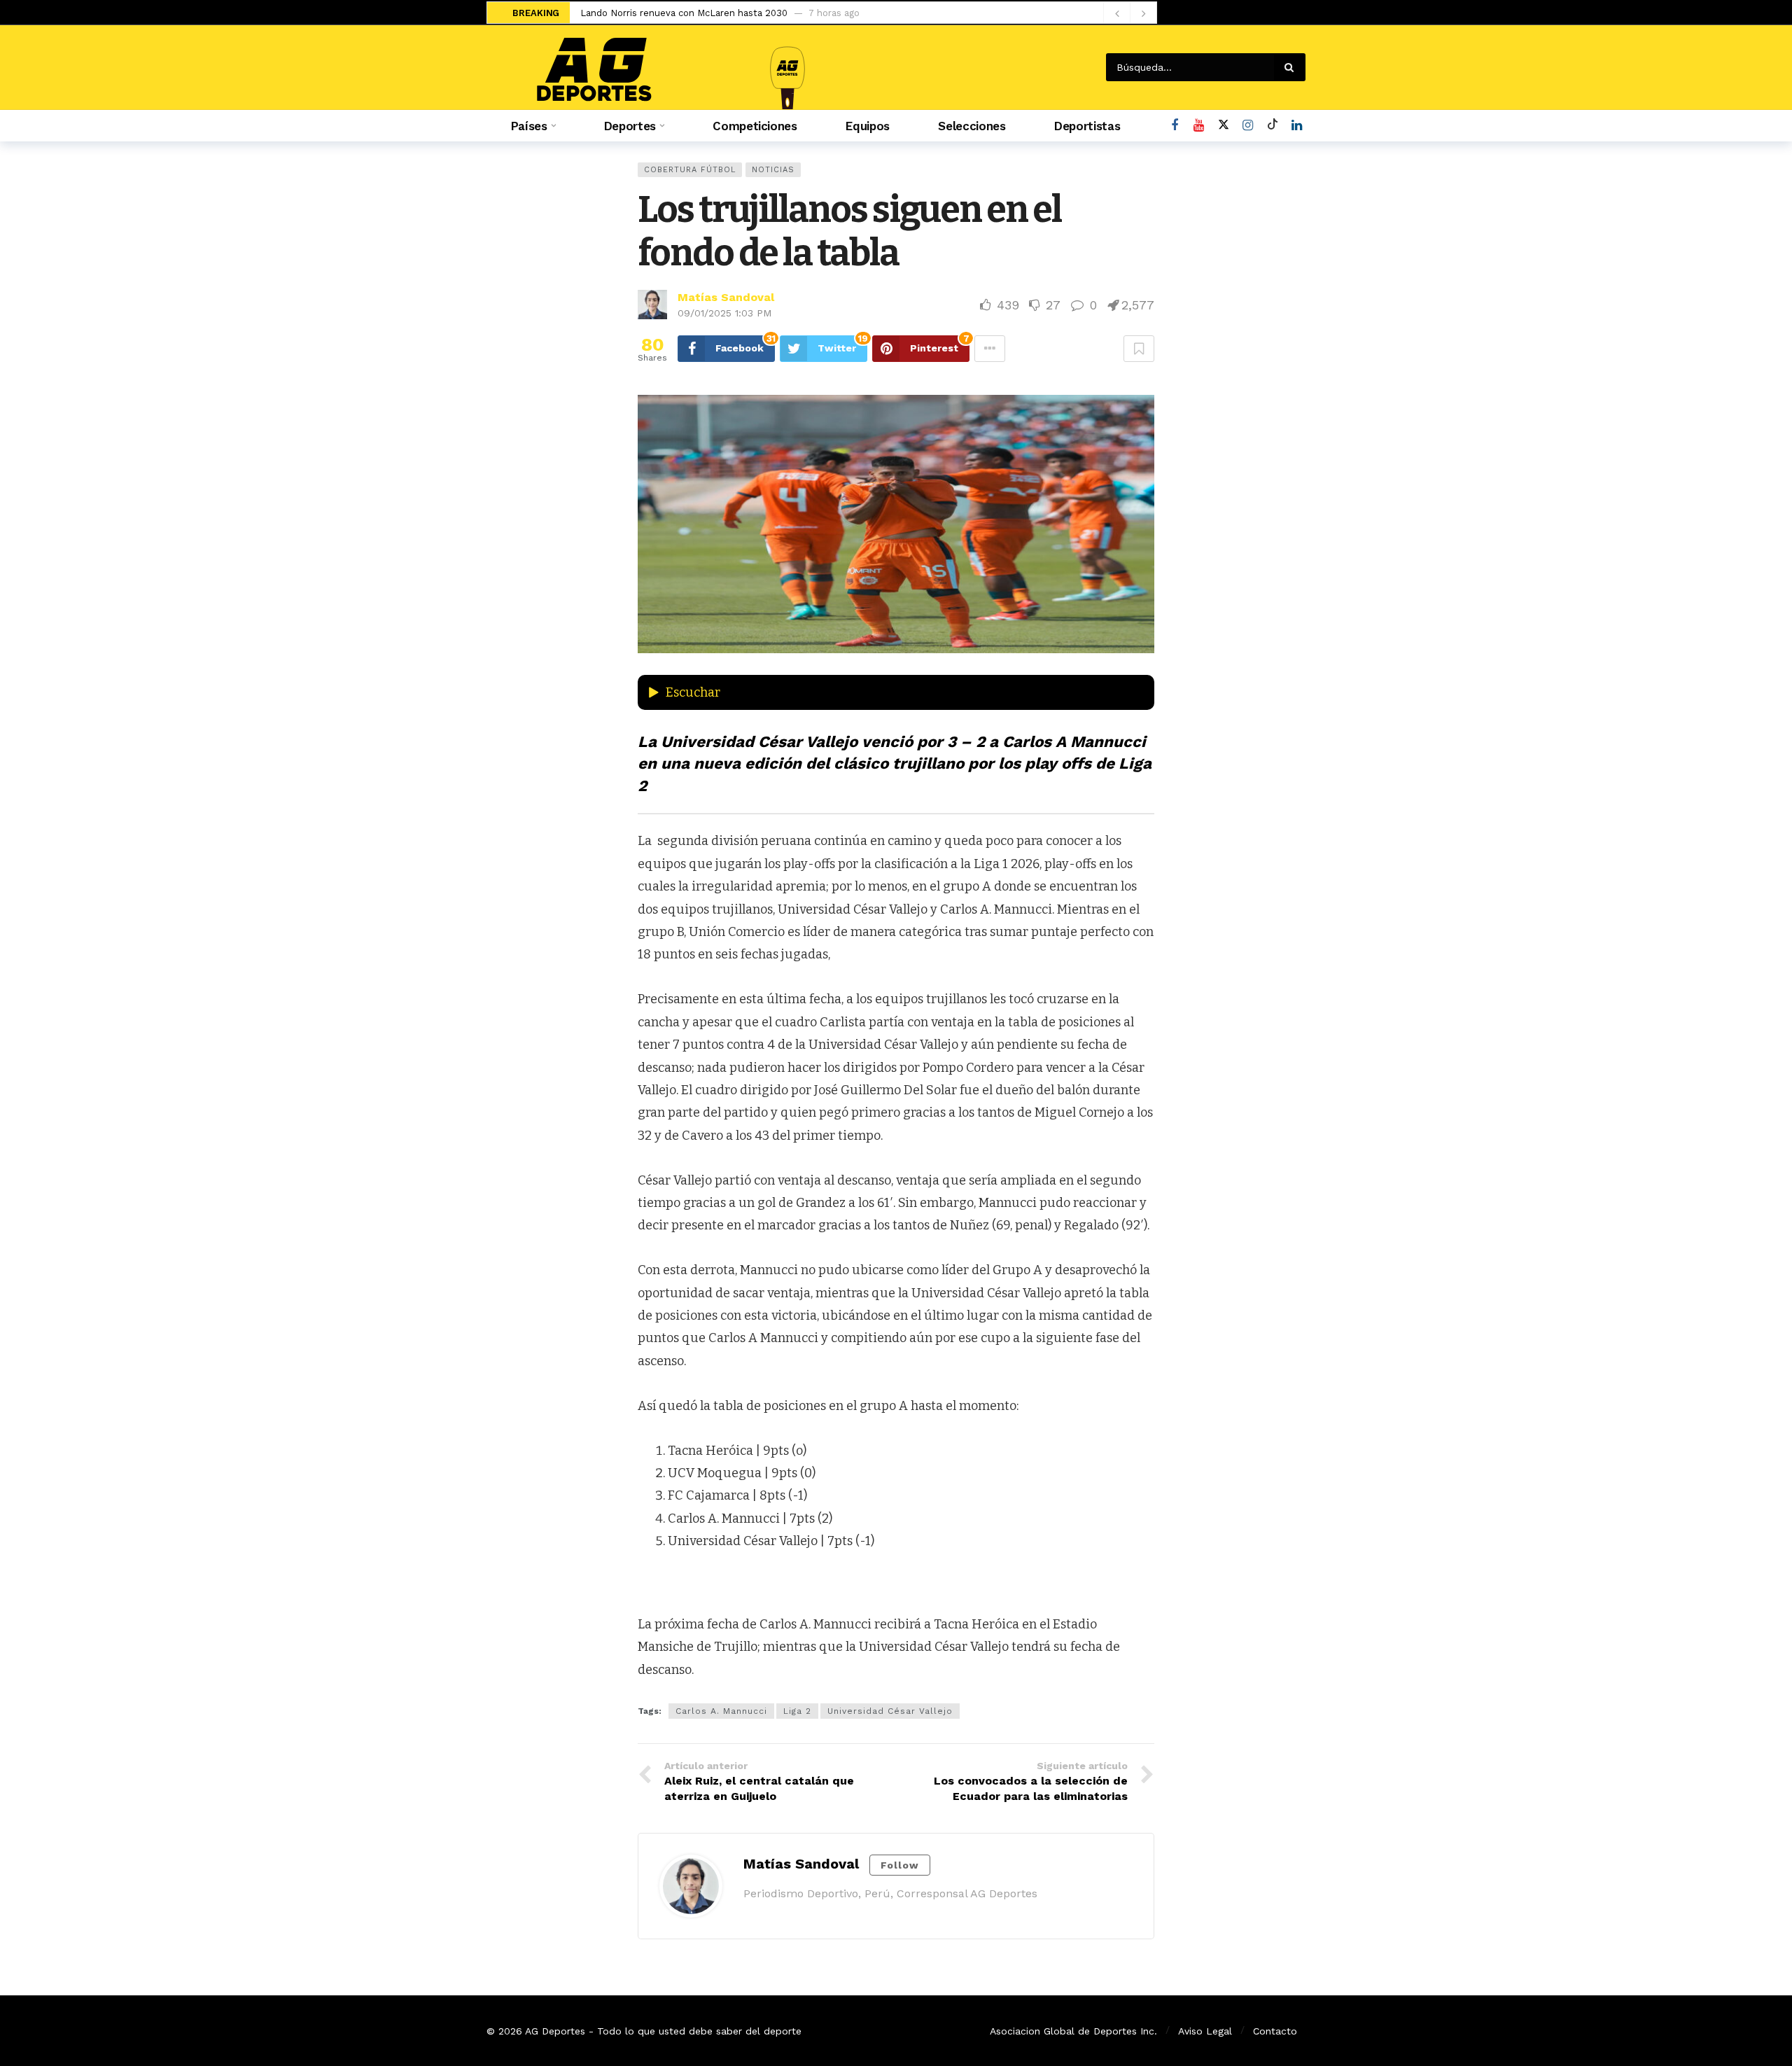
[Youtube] (1199, 126)
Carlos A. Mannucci (721, 1711)
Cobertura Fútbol (690, 170)
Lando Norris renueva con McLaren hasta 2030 (684, 13)
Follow (900, 1865)
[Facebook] (1174, 126)
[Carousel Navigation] (1130, 13)
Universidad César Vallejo (890, 1711)
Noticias (773, 170)
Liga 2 (797, 1711)
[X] (1223, 126)
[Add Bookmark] (1139, 349)
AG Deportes (555, 2031)
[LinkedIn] (1297, 126)
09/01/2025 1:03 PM (724, 313)
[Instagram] (1248, 126)
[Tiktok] (1272, 126)
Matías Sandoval (726, 297)
